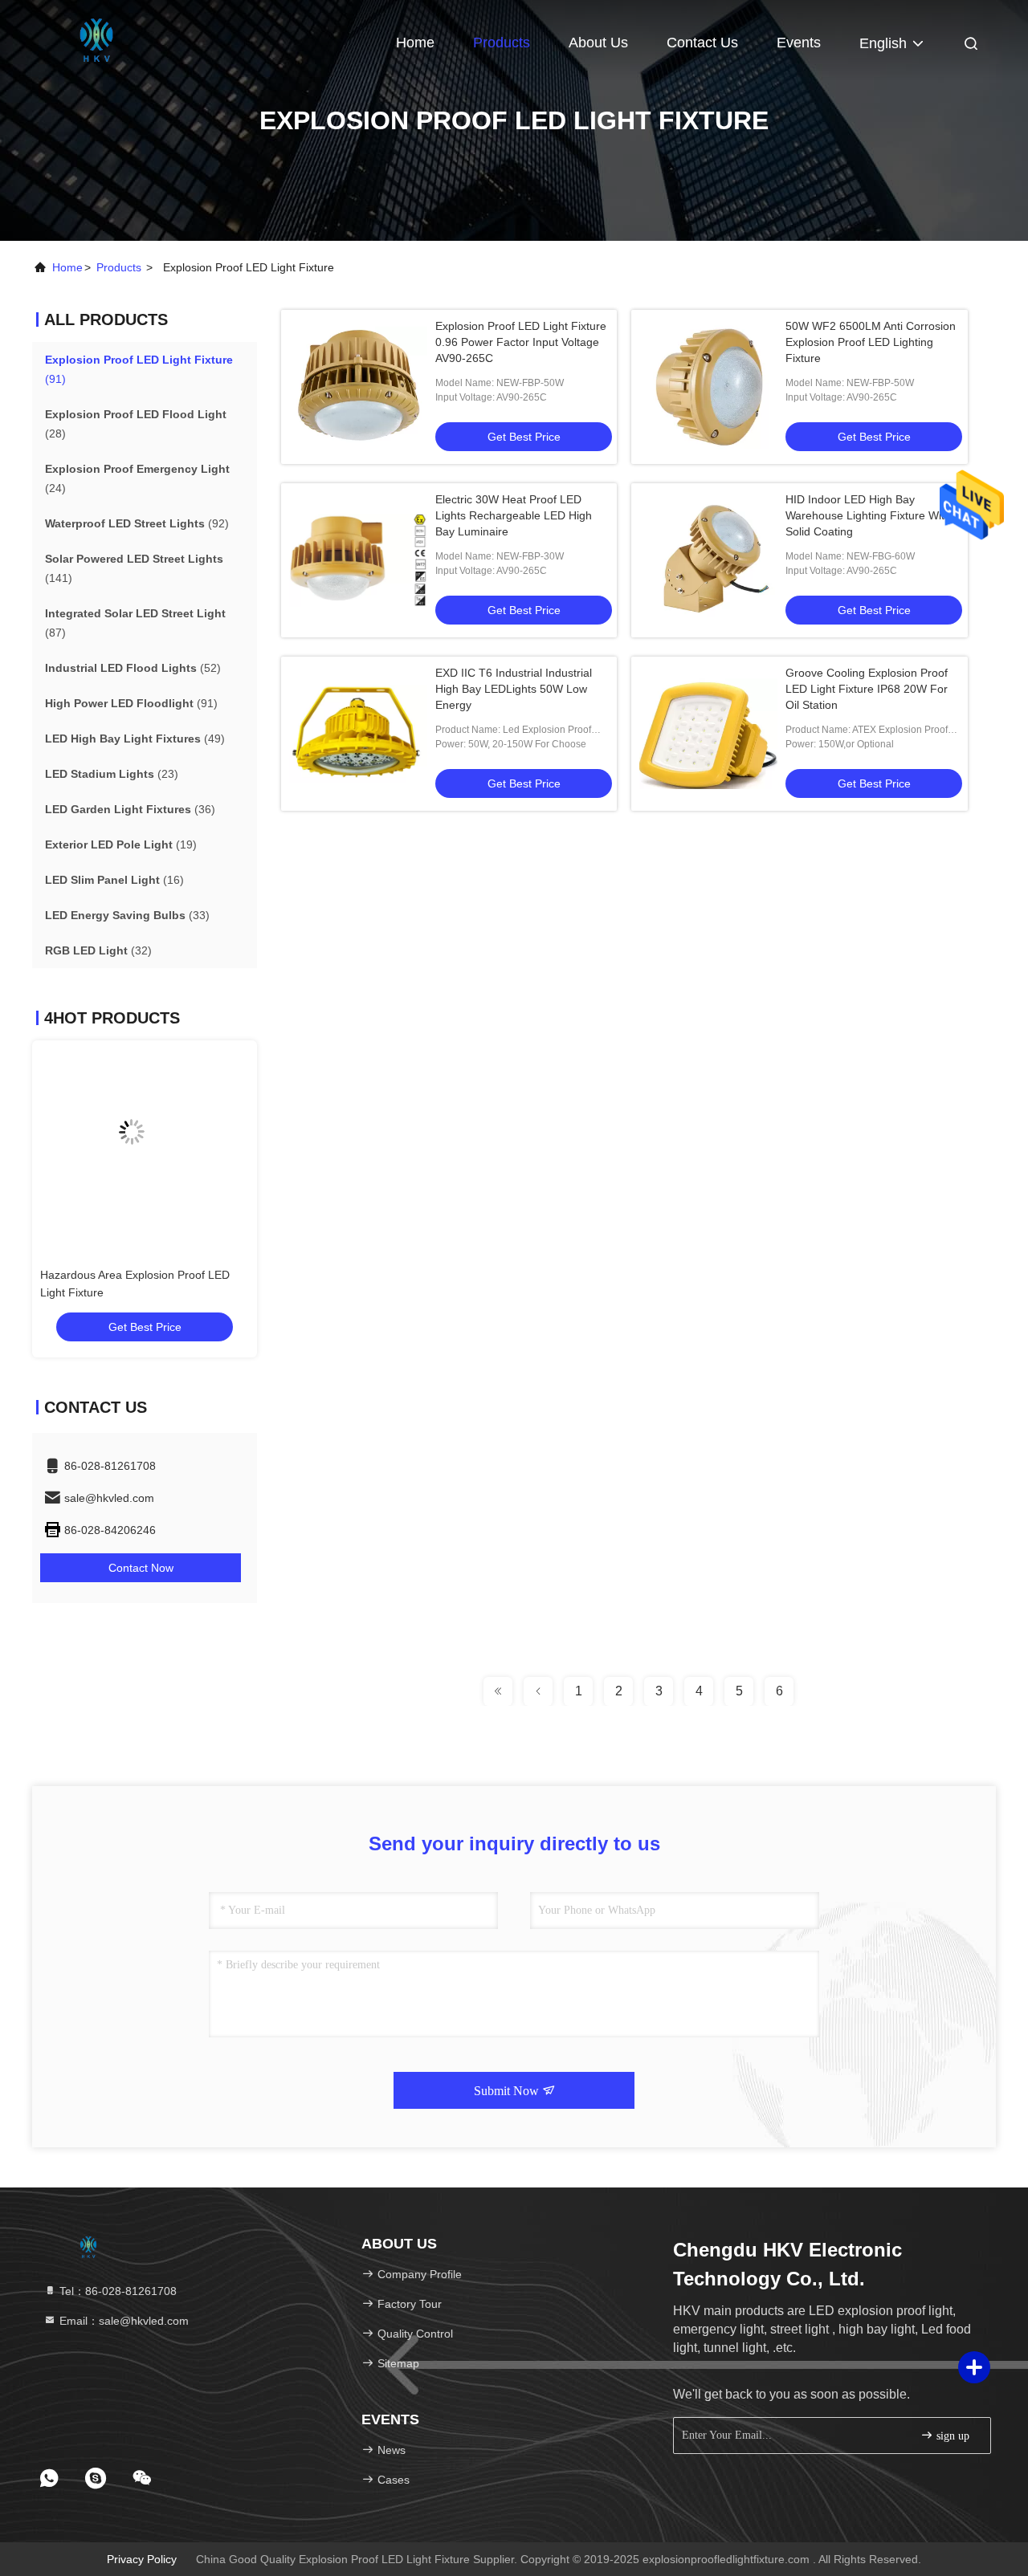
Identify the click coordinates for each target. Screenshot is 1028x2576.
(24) (137, 478)
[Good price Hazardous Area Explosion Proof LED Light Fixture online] (145, 1145)
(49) (135, 739)
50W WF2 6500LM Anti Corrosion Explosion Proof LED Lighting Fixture (871, 342)
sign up (951, 2436)
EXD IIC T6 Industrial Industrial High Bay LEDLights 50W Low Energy (514, 689)
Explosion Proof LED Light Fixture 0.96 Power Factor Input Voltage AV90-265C (521, 342)
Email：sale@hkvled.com (122, 2321)
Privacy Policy (142, 2559)
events (799, 43)
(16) (114, 880)
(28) (136, 424)
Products (502, 43)
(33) (127, 915)
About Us (598, 43)
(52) (133, 668)
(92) (137, 523)
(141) (134, 568)
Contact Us (702, 43)
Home (415, 43)
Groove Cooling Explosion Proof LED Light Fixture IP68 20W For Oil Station (867, 689)
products (119, 267)
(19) (121, 844)
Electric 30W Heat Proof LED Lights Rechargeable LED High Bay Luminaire (514, 515)
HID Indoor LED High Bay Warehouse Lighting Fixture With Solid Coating (868, 515)
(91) (139, 369)
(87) (135, 623)
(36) (130, 809)
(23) (112, 774)
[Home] (96, 40)
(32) (98, 950)
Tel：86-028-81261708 (116, 2291)
